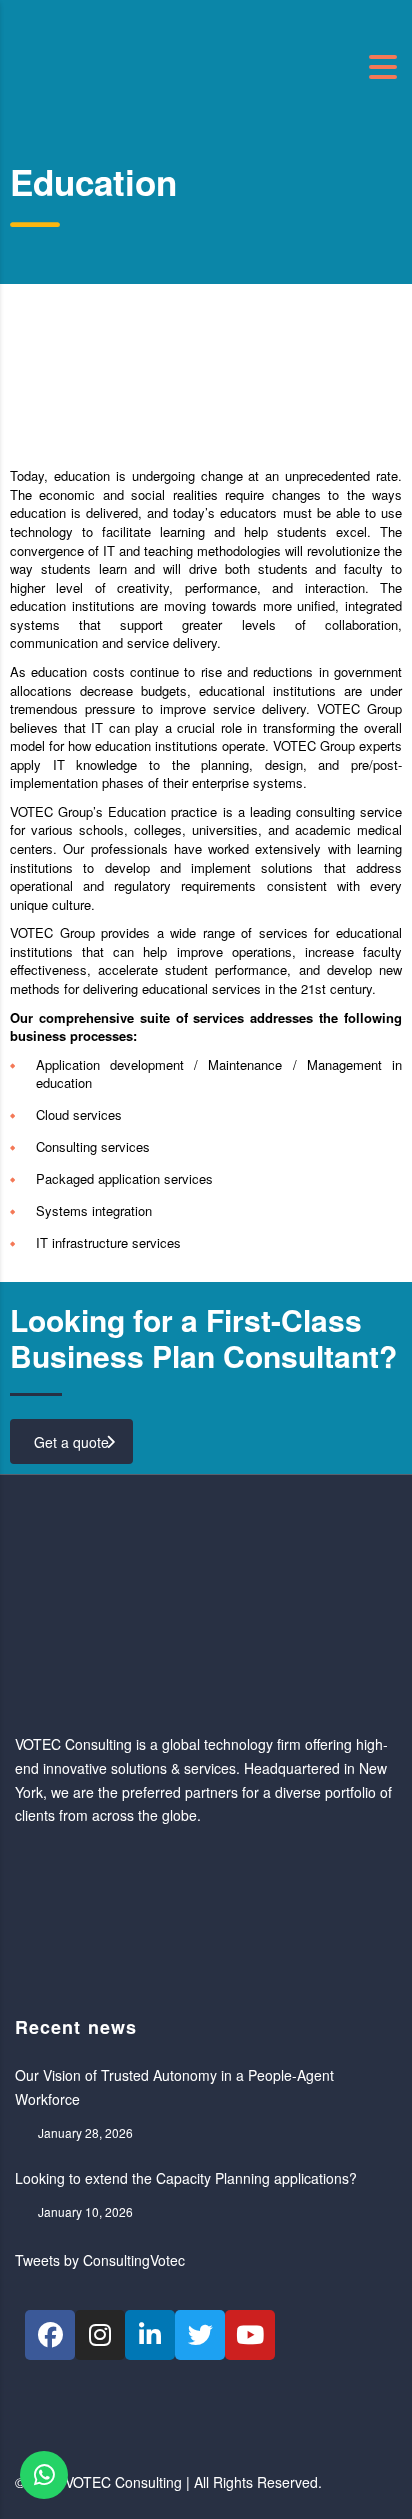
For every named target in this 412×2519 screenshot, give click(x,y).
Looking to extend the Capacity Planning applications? (186, 2178)
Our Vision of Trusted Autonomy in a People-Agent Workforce (174, 2087)
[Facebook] (50, 2335)
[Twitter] (200, 2335)
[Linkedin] (150, 2335)
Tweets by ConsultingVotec (100, 2260)
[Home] (115, 65)
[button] (19, 375)
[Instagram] (100, 2335)
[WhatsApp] (44, 2475)
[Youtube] (250, 2335)
